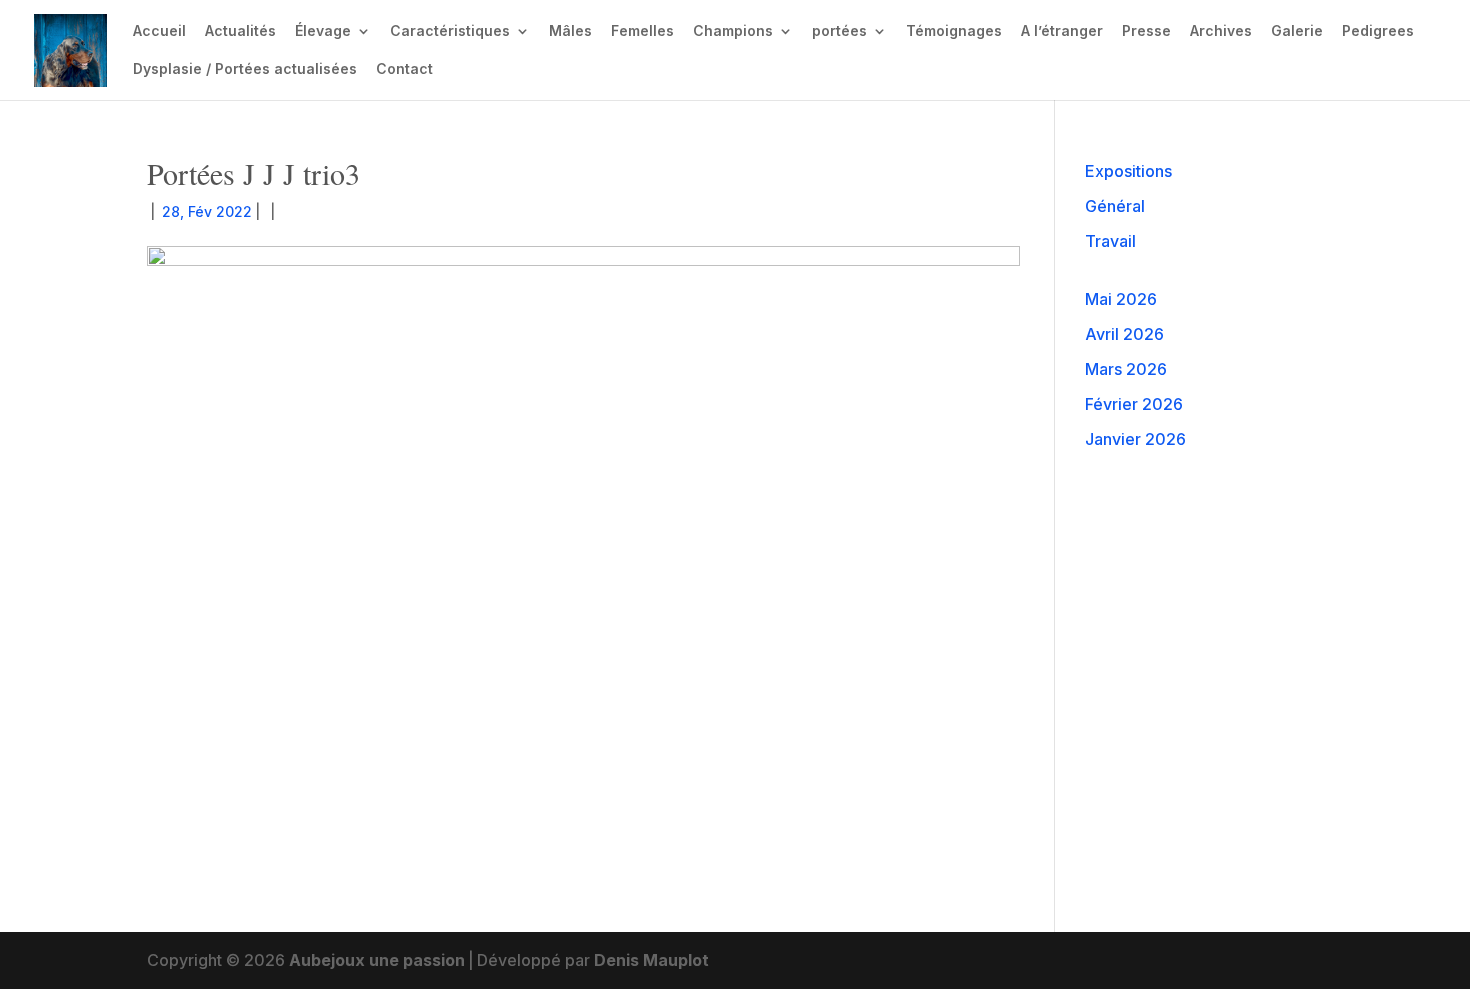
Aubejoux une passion (377, 960)
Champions (733, 31)
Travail (1110, 241)
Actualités (240, 31)
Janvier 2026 (1135, 439)
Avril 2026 (1124, 334)
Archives (1221, 31)
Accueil (159, 31)
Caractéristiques (450, 31)
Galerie (1297, 31)
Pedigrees (1378, 31)
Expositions (1128, 171)
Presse (1146, 31)
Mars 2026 (1126, 369)
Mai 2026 (1121, 299)
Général (1115, 206)
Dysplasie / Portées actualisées (245, 69)
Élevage (323, 31)
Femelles (642, 31)
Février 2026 (1134, 404)
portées (839, 31)
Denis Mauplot (651, 960)
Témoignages (954, 31)
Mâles (570, 31)
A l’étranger (1062, 31)
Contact (404, 69)
